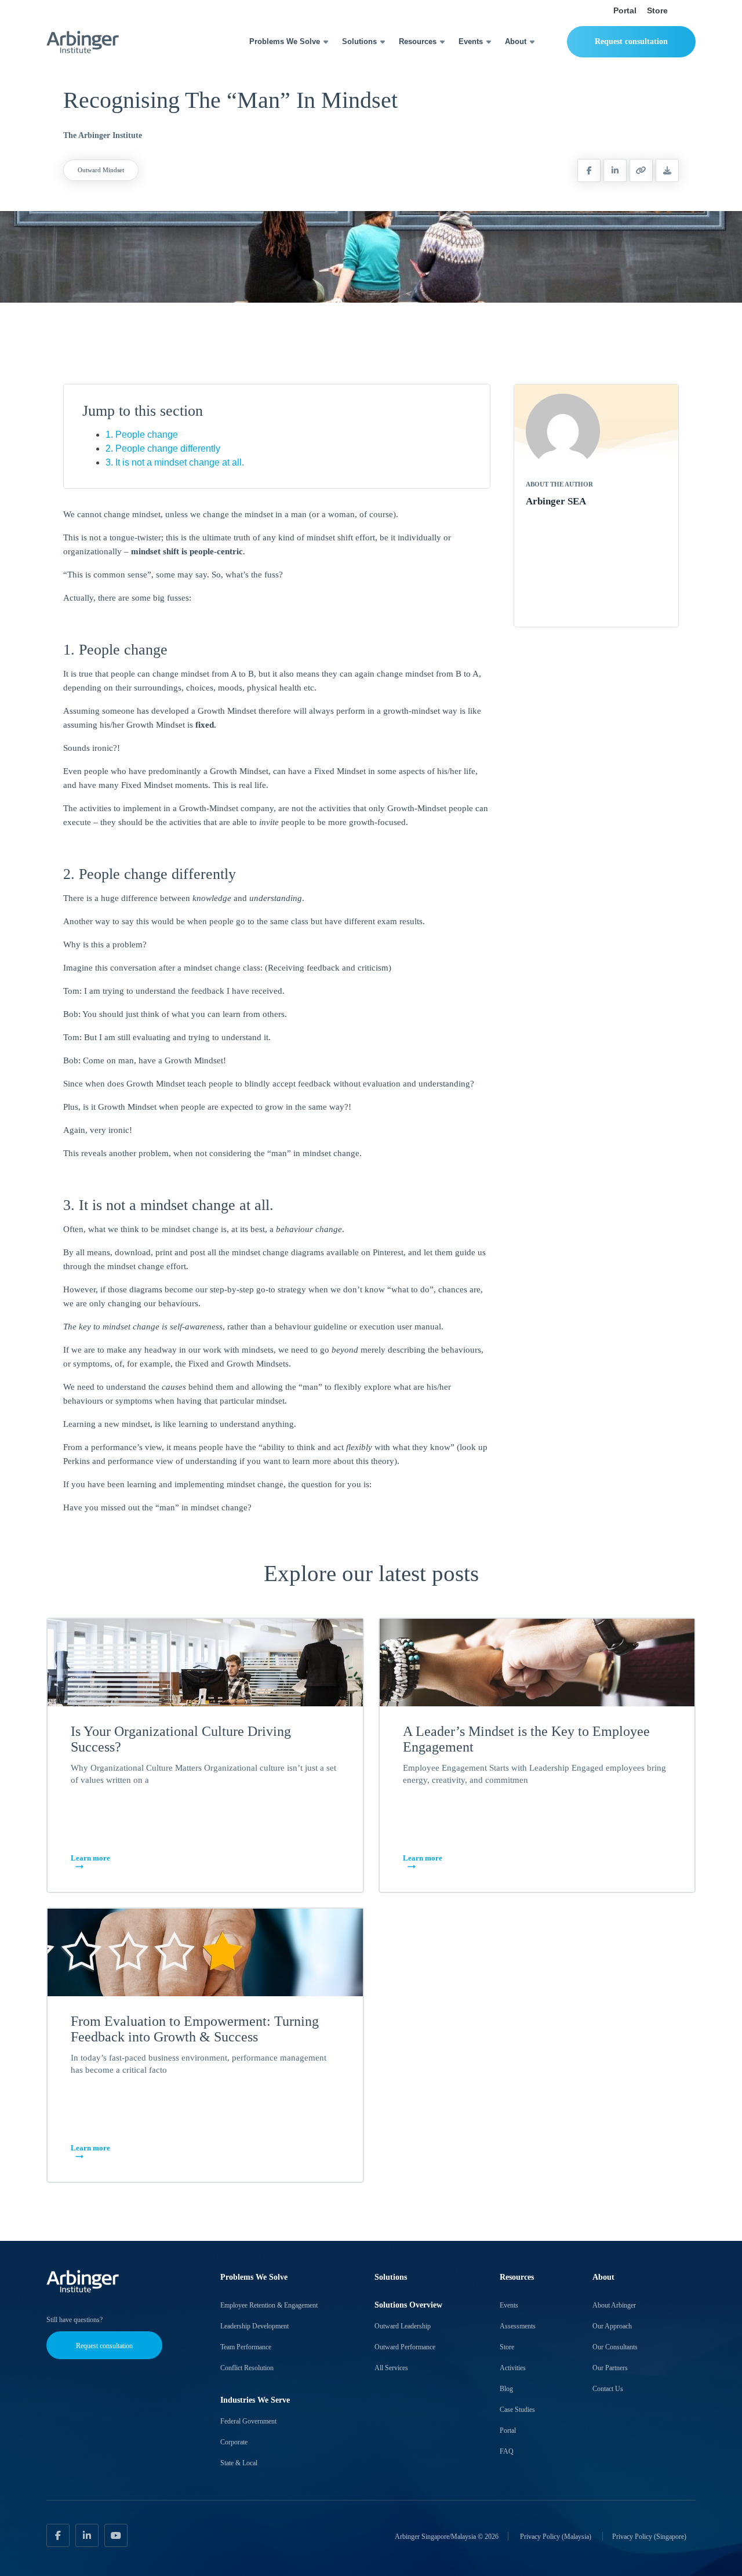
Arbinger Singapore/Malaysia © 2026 (447, 2536)
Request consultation (631, 41)
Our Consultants (615, 2347)
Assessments (518, 2326)
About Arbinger (614, 2305)
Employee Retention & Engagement (269, 2305)
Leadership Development (254, 2326)
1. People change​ (142, 435)
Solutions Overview (408, 2305)
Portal (625, 10)
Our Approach (612, 2326)
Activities (513, 2368)
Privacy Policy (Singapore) (649, 2536)
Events (471, 41)
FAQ (507, 2451)
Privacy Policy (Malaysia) (556, 2536)
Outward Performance (405, 2347)
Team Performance (246, 2347)
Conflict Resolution (247, 2368)
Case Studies (517, 2410)
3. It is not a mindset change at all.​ (175, 462)
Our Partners (610, 2368)
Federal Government (248, 2421)
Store (657, 10)
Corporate (234, 2442)
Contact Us (608, 2389)
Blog (506, 2389)
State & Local (239, 2463)
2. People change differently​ (163, 448)
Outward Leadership (403, 2326)
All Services (391, 2368)
